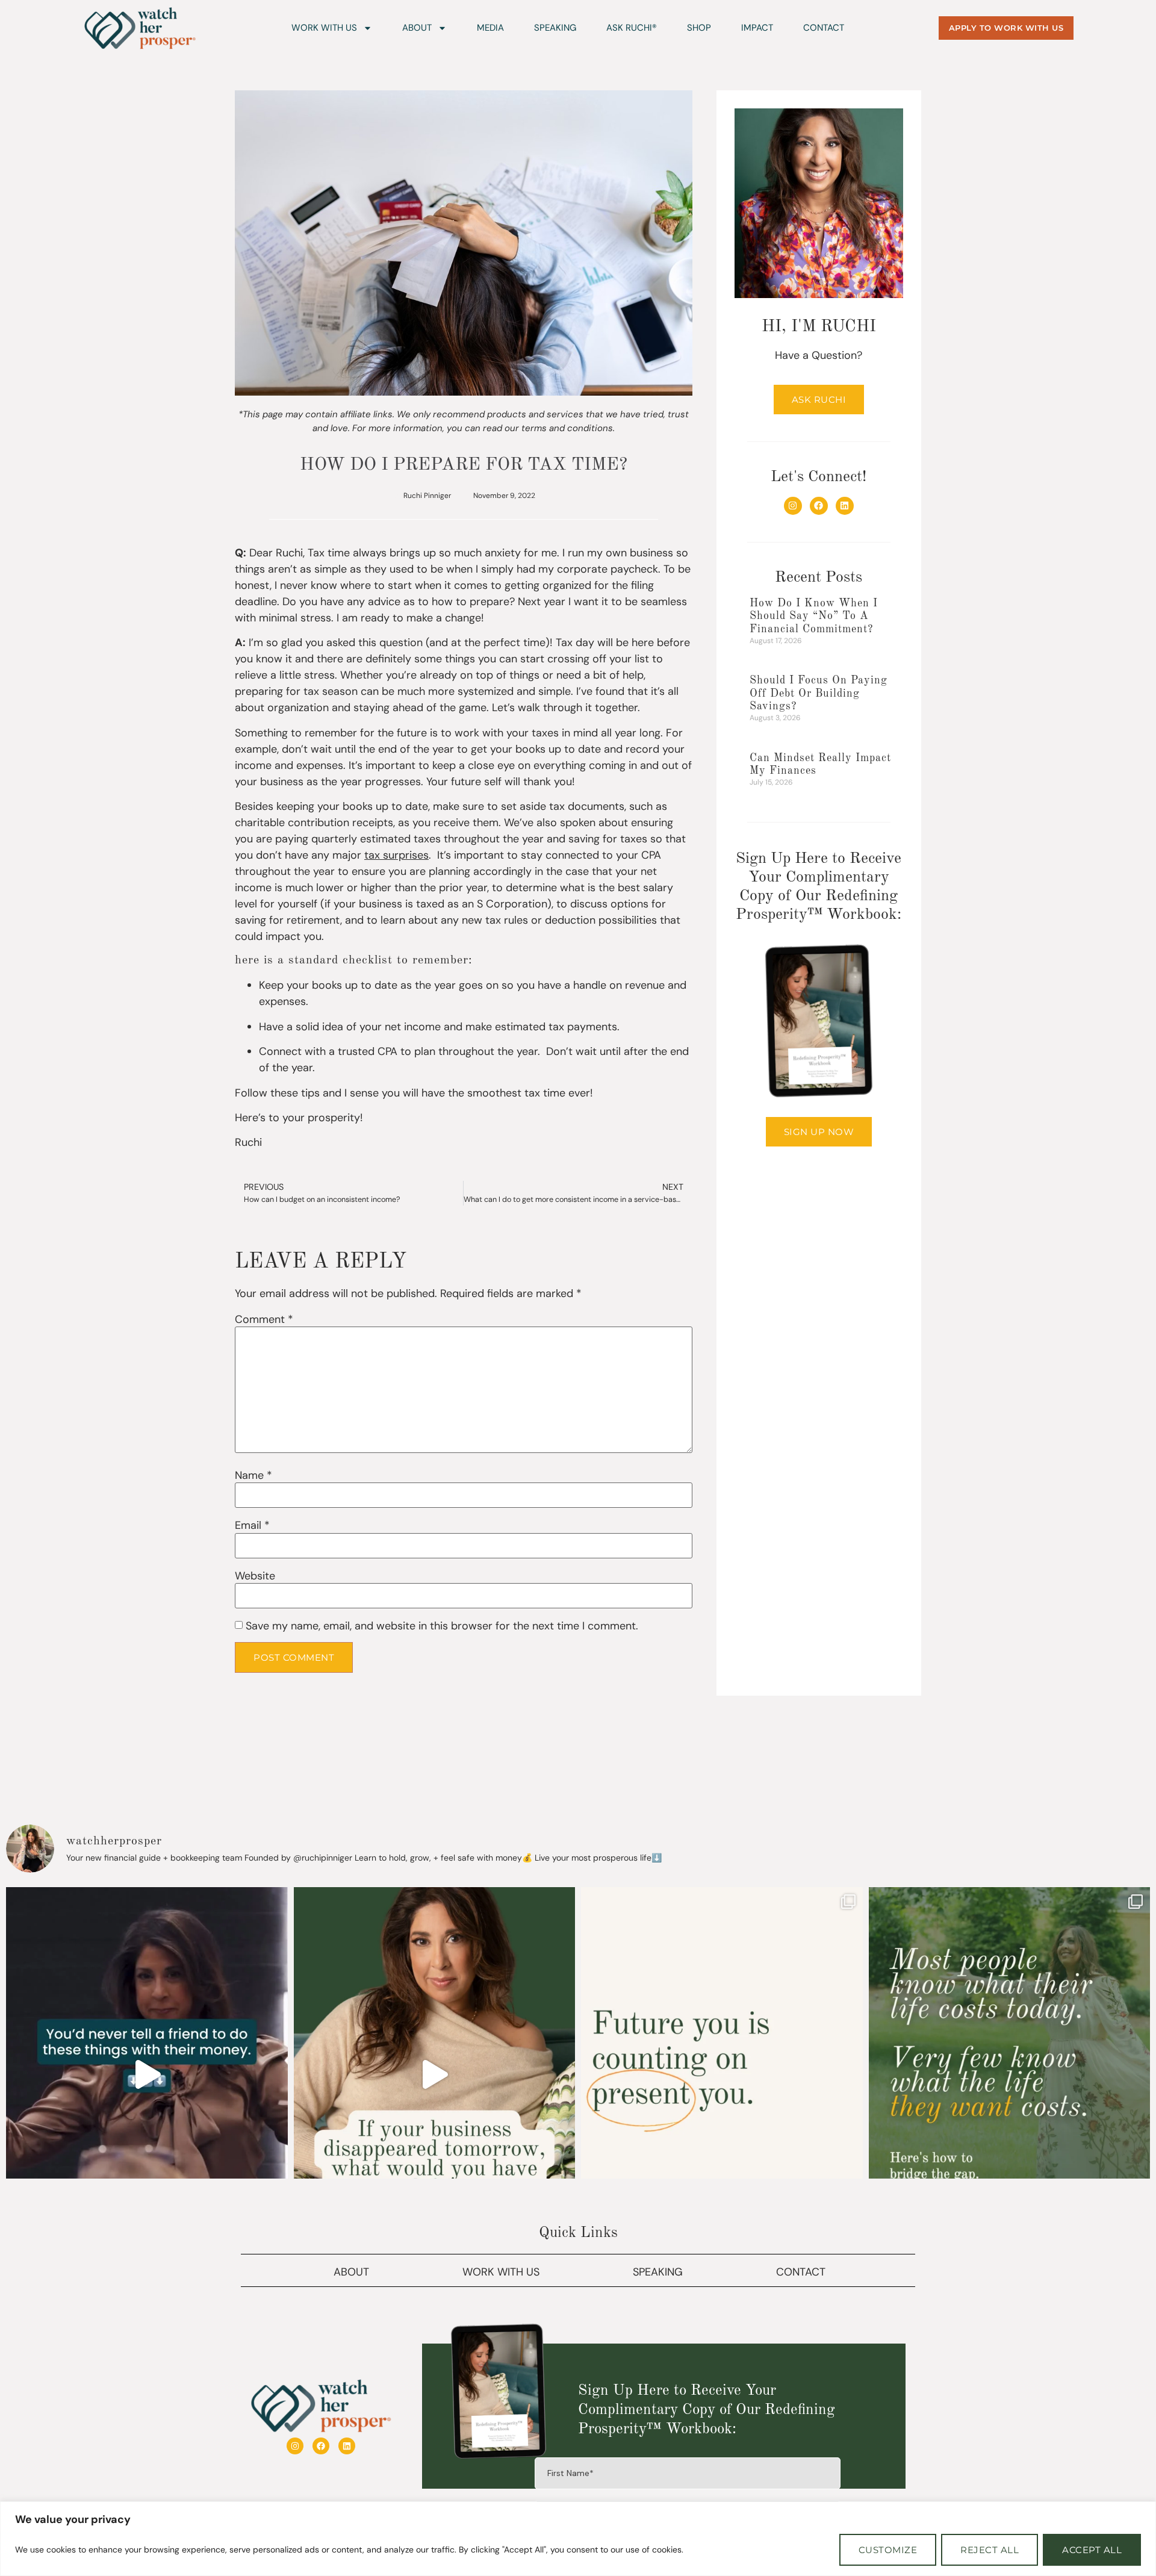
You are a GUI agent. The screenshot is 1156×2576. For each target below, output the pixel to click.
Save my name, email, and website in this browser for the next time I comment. (442, 1626)
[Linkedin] (845, 506)
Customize (888, 2550)
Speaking (555, 28)
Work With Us (324, 28)
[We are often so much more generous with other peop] (147, 2074)
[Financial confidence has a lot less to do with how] (722, 2074)
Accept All (1092, 2550)
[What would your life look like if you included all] (1010, 2074)
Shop (699, 28)
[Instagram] (793, 506)
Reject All (990, 2550)
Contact (824, 28)
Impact (757, 28)
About (417, 28)
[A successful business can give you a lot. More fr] (435, 2074)
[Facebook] (819, 506)
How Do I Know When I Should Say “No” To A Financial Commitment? (814, 616)
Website (255, 1576)
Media (490, 28)
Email (252, 1525)
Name (253, 1475)
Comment (264, 1319)
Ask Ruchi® (632, 28)
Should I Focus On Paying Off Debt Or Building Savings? (819, 693)
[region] (578, 2539)
